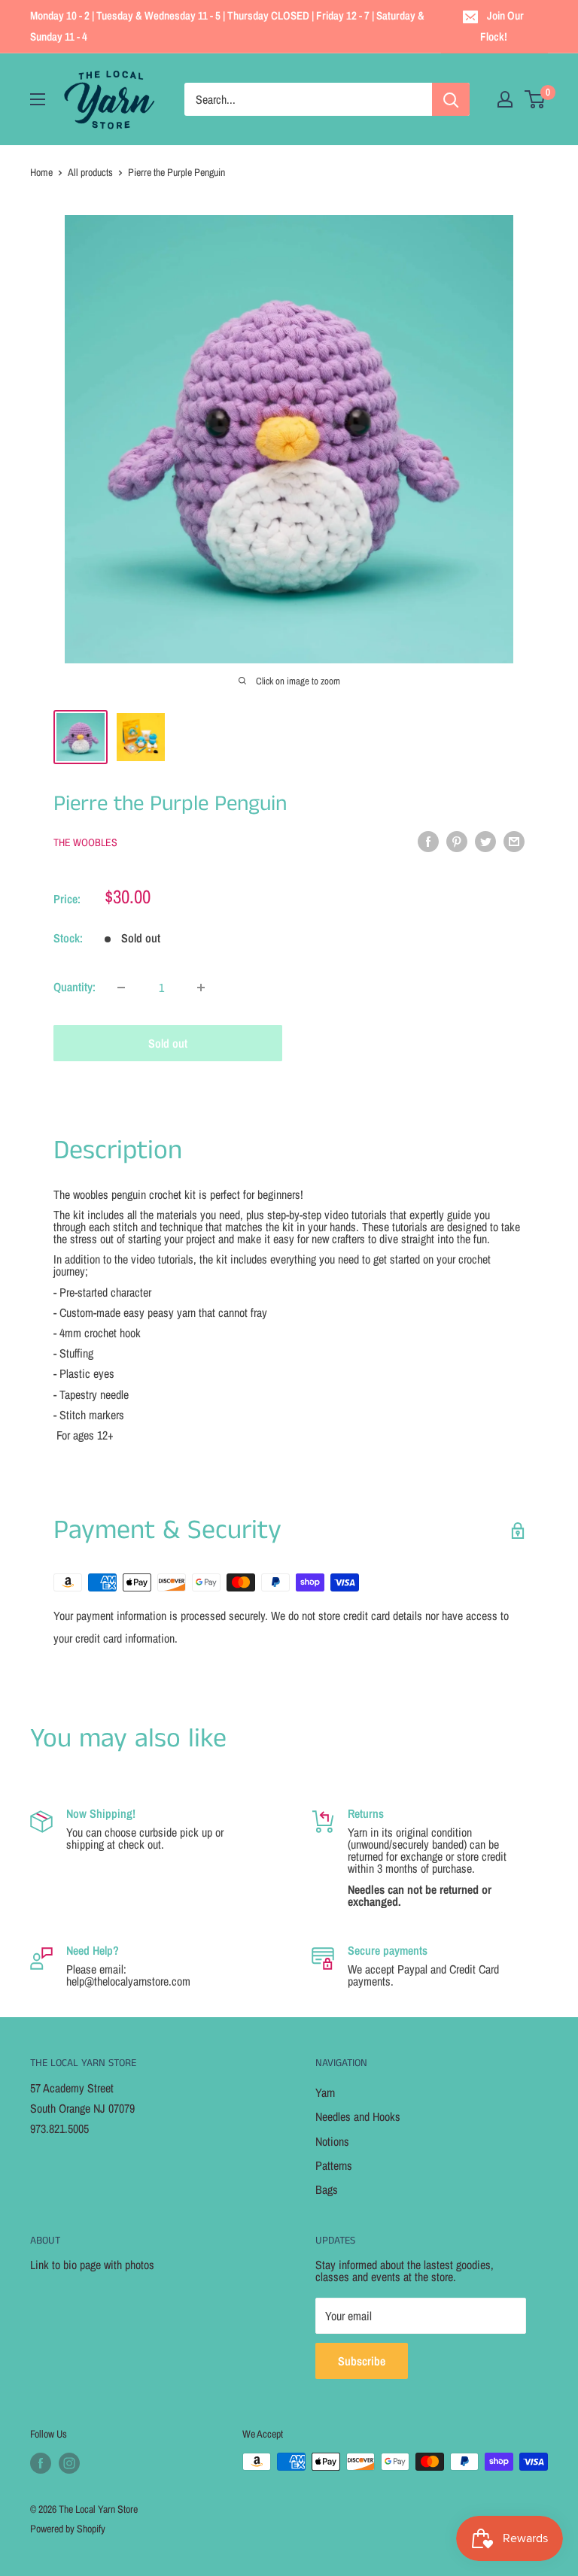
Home (41, 172)
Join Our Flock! (502, 26)
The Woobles (85, 842)
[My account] (505, 99)
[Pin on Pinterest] (457, 841)
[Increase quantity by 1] (201, 988)
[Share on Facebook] (428, 841)
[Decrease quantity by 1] (121, 988)
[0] (535, 99)
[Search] (451, 99)
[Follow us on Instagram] (69, 2463)
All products (90, 172)
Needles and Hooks (358, 2116)
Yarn (325, 2092)
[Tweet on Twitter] (485, 841)
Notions (332, 2141)
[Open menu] (38, 99)
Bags (327, 2189)
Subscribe (362, 2361)
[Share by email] (514, 841)
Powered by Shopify (68, 2529)
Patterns (334, 2165)
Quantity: (75, 987)
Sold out (168, 1043)
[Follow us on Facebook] (41, 2463)
